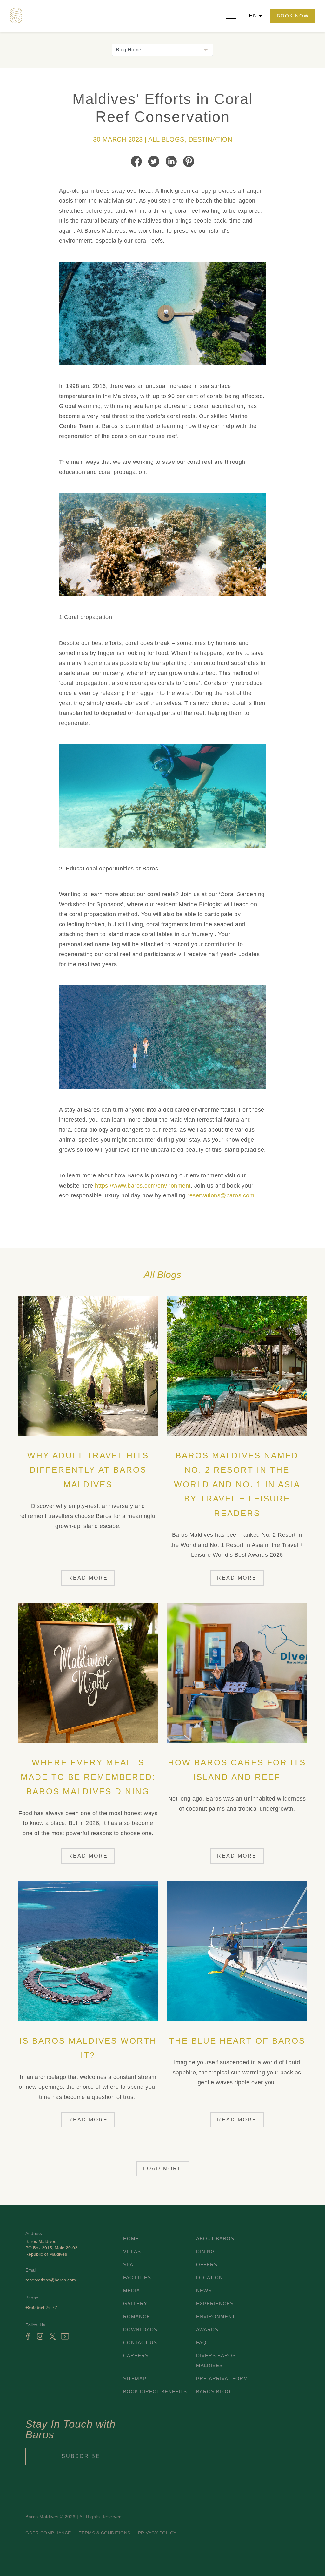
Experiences (215, 2303)
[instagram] (40, 2336)
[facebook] (28, 2336)
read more (88, 1578)
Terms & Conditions (105, 2533)
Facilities (137, 2277)
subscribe (81, 2456)
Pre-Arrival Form (222, 2378)
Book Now (293, 16)
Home (131, 2238)
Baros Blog (213, 2391)
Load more (163, 2169)
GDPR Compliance (48, 2533)
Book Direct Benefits (155, 2391)
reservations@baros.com (221, 1195)
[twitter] (53, 2336)
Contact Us (140, 2343)
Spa (128, 2264)
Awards (207, 2330)
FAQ (201, 2343)
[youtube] (65, 2336)
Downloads (140, 2330)
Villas (132, 2251)
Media (132, 2290)
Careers (136, 2356)
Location (209, 2277)
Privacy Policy (157, 2533)
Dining (206, 2251)
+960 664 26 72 (41, 2307)
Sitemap (135, 2378)
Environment (216, 2316)
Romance (137, 2316)
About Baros (215, 2238)
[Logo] (16, 16)
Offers (207, 2264)
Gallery (135, 2303)
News (204, 2290)
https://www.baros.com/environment (143, 1186)
